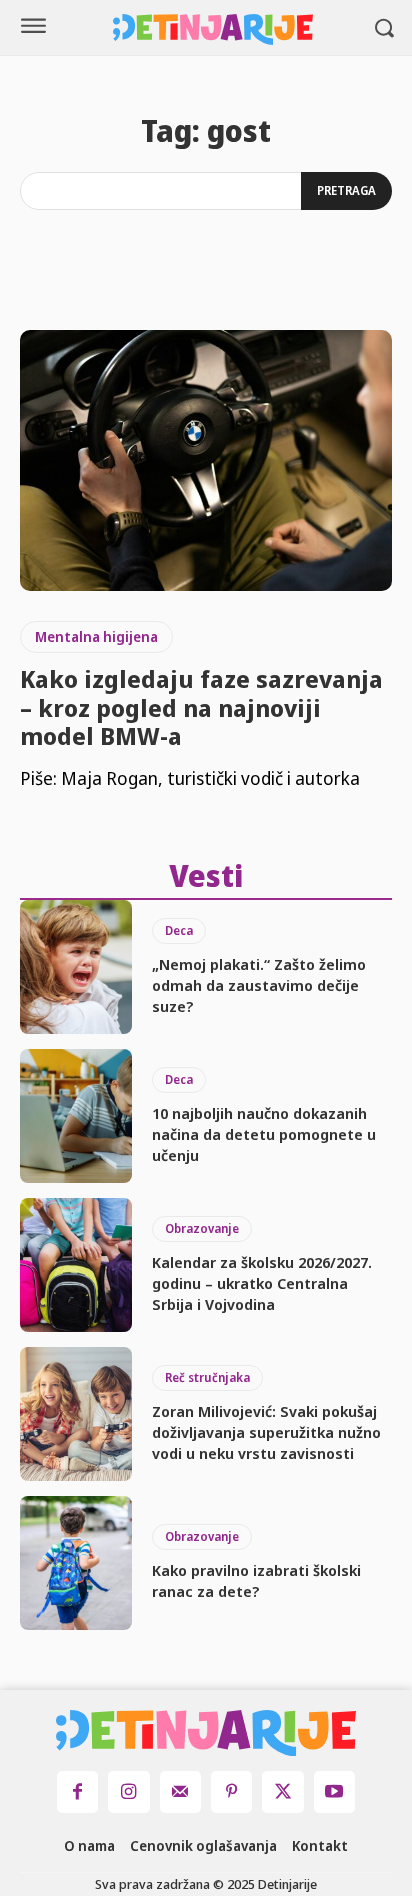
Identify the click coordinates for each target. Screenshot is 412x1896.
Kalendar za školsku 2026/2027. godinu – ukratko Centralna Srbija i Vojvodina (262, 1283)
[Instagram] (128, 1791)
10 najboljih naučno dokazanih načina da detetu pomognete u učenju (264, 1134)
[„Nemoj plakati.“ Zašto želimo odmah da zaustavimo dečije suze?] (76, 967)
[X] (282, 1791)
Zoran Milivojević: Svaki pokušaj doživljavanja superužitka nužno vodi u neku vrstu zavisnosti (266, 1432)
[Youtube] (334, 1791)
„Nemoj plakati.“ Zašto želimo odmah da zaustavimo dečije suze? (259, 985)
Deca (179, 930)
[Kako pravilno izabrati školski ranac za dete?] (76, 1563)
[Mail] (180, 1791)
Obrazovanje (202, 1228)
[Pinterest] (231, 1791)
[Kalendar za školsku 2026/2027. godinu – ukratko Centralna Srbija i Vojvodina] (76, 1265)
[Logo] (213, 29)
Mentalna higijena (96, 636)
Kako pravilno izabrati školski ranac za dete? (256, 1580)
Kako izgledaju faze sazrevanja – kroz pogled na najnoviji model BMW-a (201, 707)
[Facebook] (77, 1791)
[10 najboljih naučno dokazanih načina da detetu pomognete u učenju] (76, 1116)
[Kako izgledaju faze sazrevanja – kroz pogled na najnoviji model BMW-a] (206, 460)
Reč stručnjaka (207, 1377)
